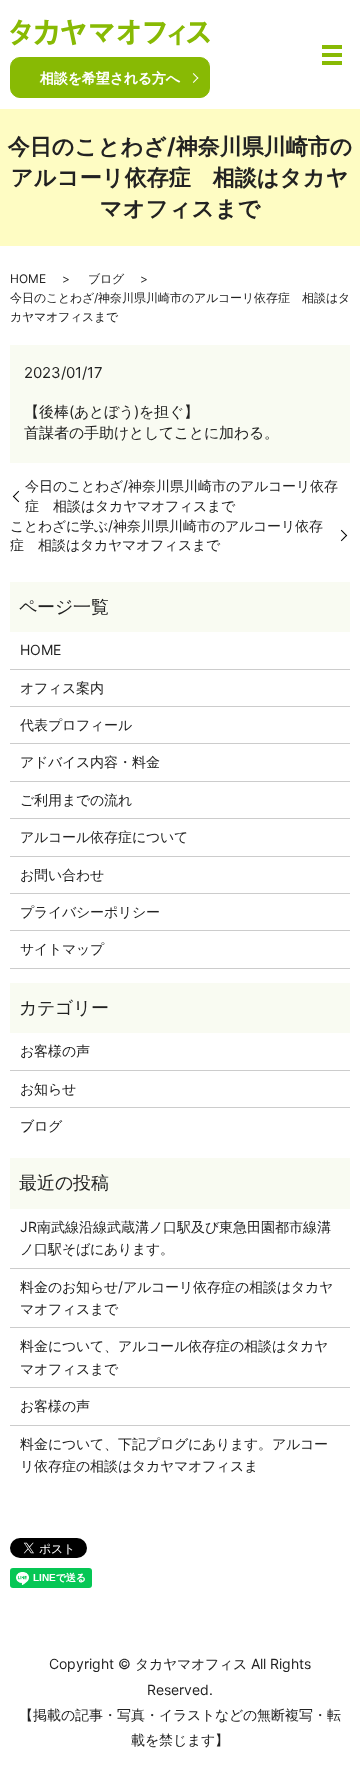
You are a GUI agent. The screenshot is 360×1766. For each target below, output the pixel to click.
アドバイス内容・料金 (90, 761)
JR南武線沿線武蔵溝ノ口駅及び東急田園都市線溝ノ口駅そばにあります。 (175, 1237)
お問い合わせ (62, 874)
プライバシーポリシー (90, 911)
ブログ (106, 278)
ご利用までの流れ (76, 799)
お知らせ (48, 1088)
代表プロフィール (76, 724)
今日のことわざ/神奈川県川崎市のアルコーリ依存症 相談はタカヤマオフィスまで (181, 495)
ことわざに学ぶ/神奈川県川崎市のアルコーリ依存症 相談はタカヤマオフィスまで (166, 535)
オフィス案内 (62, 687)
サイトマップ (62, 948)
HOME (28, 278)
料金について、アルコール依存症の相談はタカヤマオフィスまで (174, 1356)
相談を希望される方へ (110, 77)
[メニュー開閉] (332, 55)
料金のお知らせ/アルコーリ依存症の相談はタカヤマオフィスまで (176, 1297)
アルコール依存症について (104, 836)
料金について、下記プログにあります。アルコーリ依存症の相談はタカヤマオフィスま (174, 1454)
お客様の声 (55, 1050)
